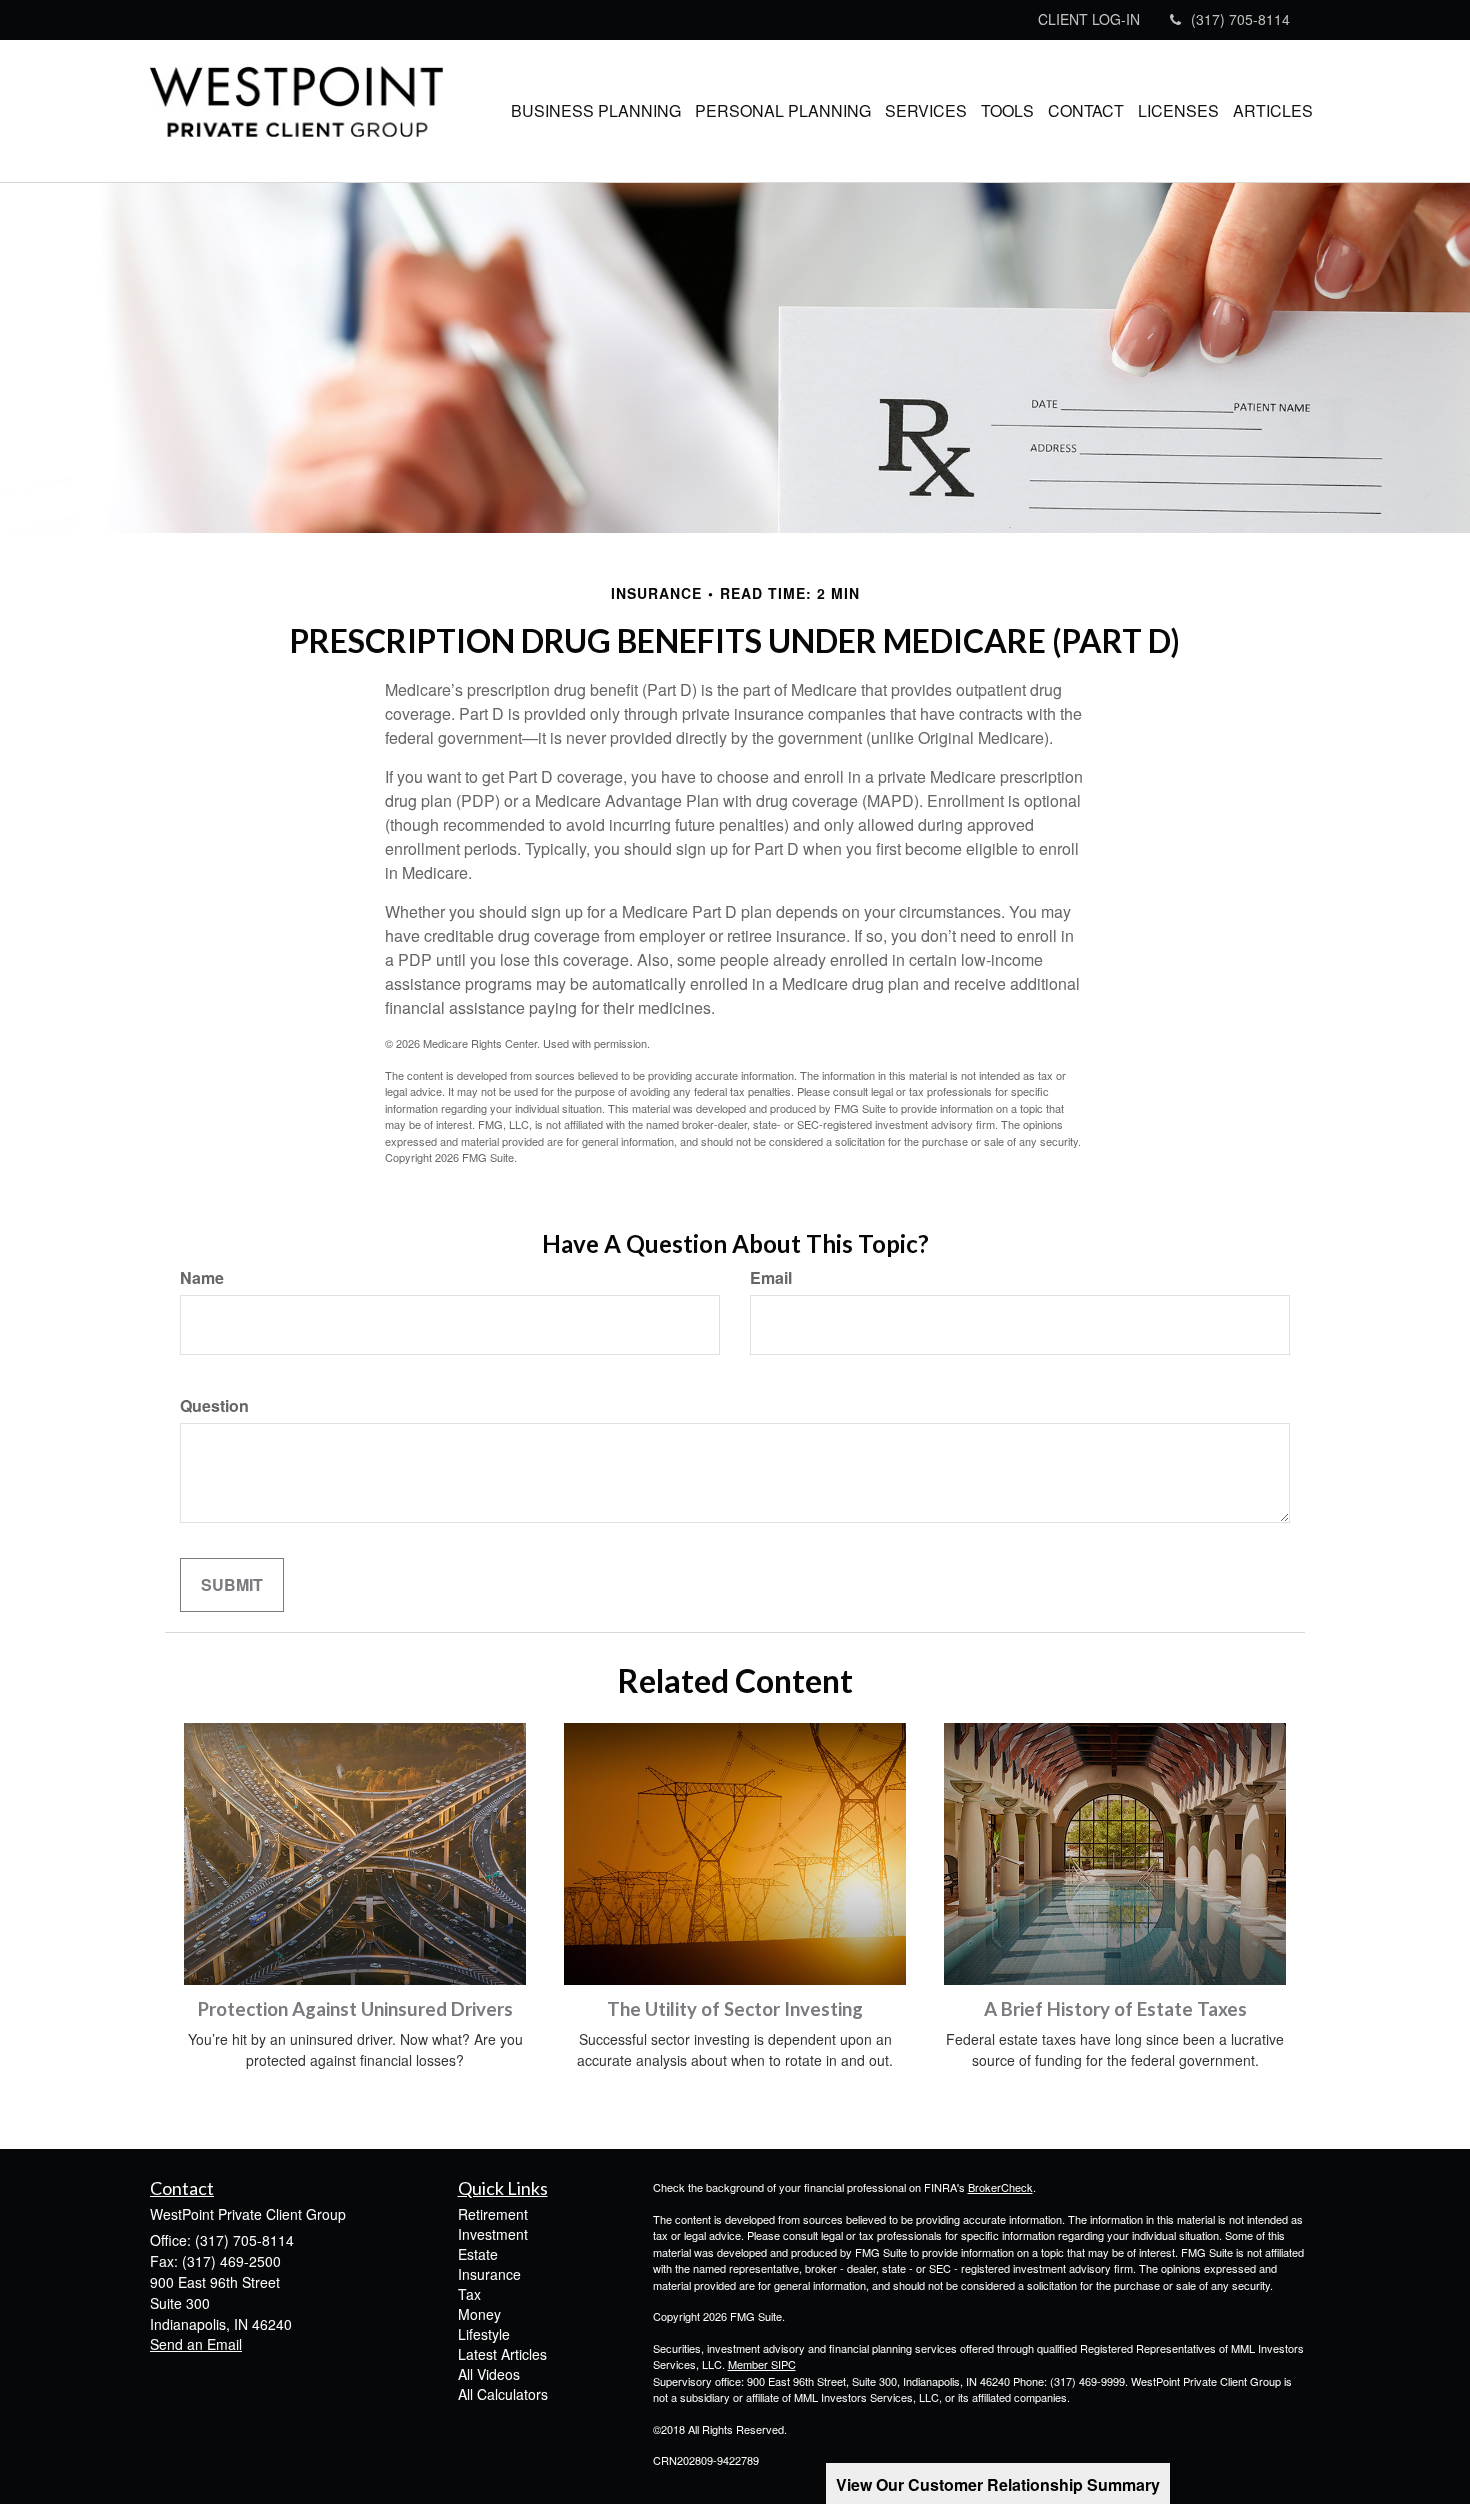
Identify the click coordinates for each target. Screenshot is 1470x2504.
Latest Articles (502, 2354)
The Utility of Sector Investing (735, 2009)
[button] (596, 111)
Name (202, 1278)
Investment (493, 2234)
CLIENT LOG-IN (1089, 19)
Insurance (489, 2274)
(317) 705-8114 (1240, 19)
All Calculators (503, 2394)
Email (771, 1278)
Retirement (493, 2214)
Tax (469, 2294)
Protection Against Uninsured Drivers (355, 2009)
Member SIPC (762, 2364)
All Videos (489, 2374)
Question (214, 1406)
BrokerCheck (1000, 2187)
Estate (478, 2254)
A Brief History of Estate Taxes (1115, 2009)
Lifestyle (484, 2334)
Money (479, 2314)
